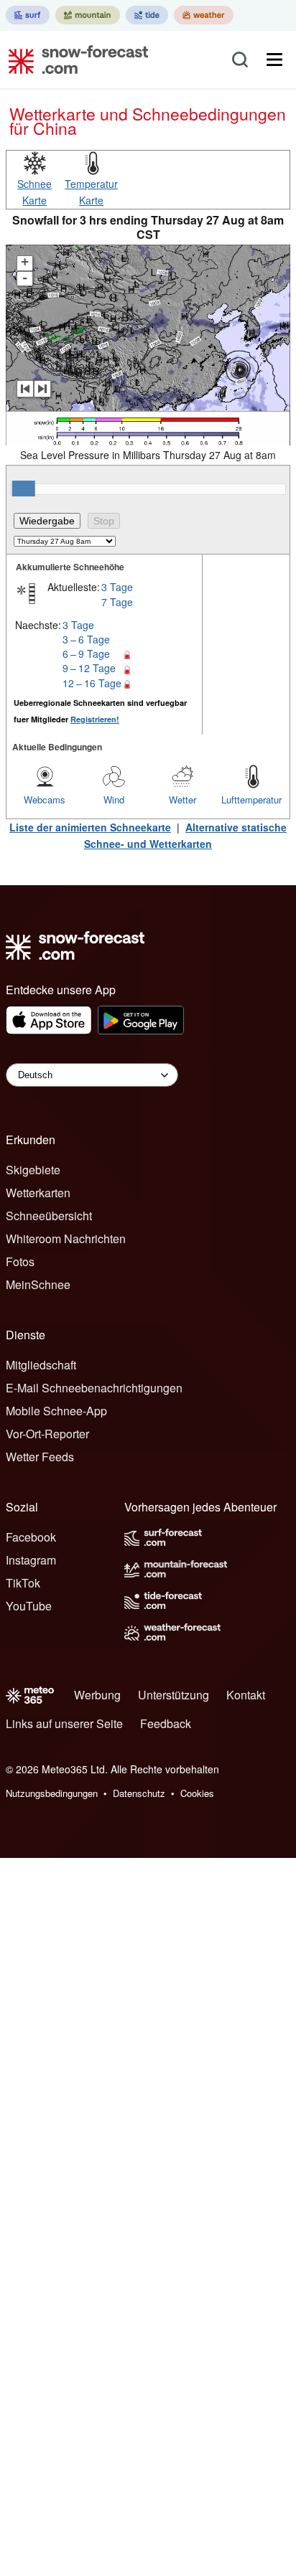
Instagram (31, 1560)
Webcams (45, 799)
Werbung (97, 1695)
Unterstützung (174, 1695)
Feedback (166, 1723)
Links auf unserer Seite (64, 1723)
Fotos (20, 1261)
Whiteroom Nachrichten (66, 1239)
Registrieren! (95, 719)
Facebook (31, 1537)
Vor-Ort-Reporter (47, 1434)
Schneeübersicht (49, 1216)
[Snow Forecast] (74, 60)
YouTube (29, 1606)
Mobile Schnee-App (56, 1411)
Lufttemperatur (251, 799)
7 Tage (117, 602)
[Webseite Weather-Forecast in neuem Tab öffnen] (204, 15)
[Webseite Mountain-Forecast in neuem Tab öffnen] (88, 15)
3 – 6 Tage (86, 639)
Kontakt (246, 1695)
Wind (114, 799)
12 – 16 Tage (92, 683)
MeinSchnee (38, 1284)
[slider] (24, 489)
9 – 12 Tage (89, 668)
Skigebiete (33, 1170)
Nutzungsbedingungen (52, 1793)
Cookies (197, 1793)
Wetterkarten (38, 1193)
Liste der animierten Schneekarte (90, 827)
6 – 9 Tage (86, 654)
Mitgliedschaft (41, 1365)
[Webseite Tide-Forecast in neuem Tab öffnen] (147, 15)
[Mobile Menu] (274, 60)
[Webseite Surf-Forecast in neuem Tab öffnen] (28, 15)
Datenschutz (139, 1793)
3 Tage (117, 587)
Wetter (182, 799)
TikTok (23, 1583)
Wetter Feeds (40, 1457)
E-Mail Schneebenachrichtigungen (94, 1388)
